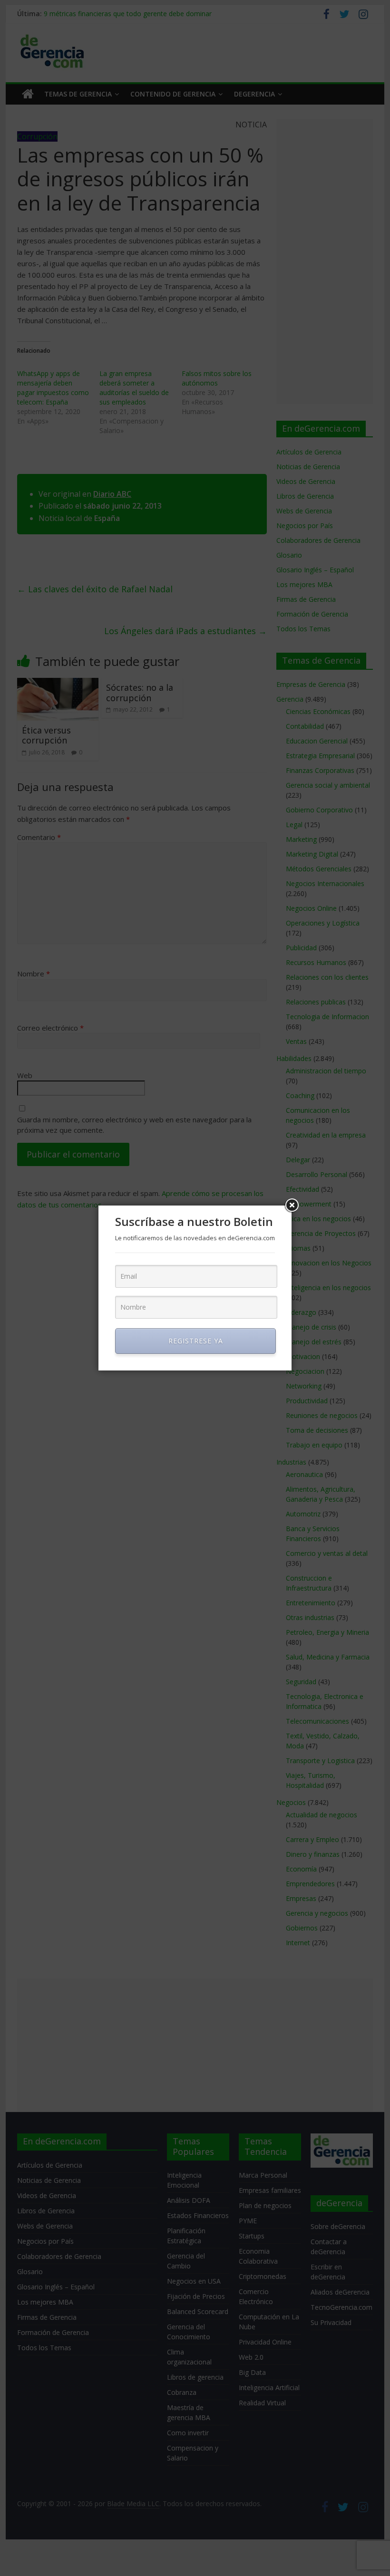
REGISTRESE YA (196, 1341)
